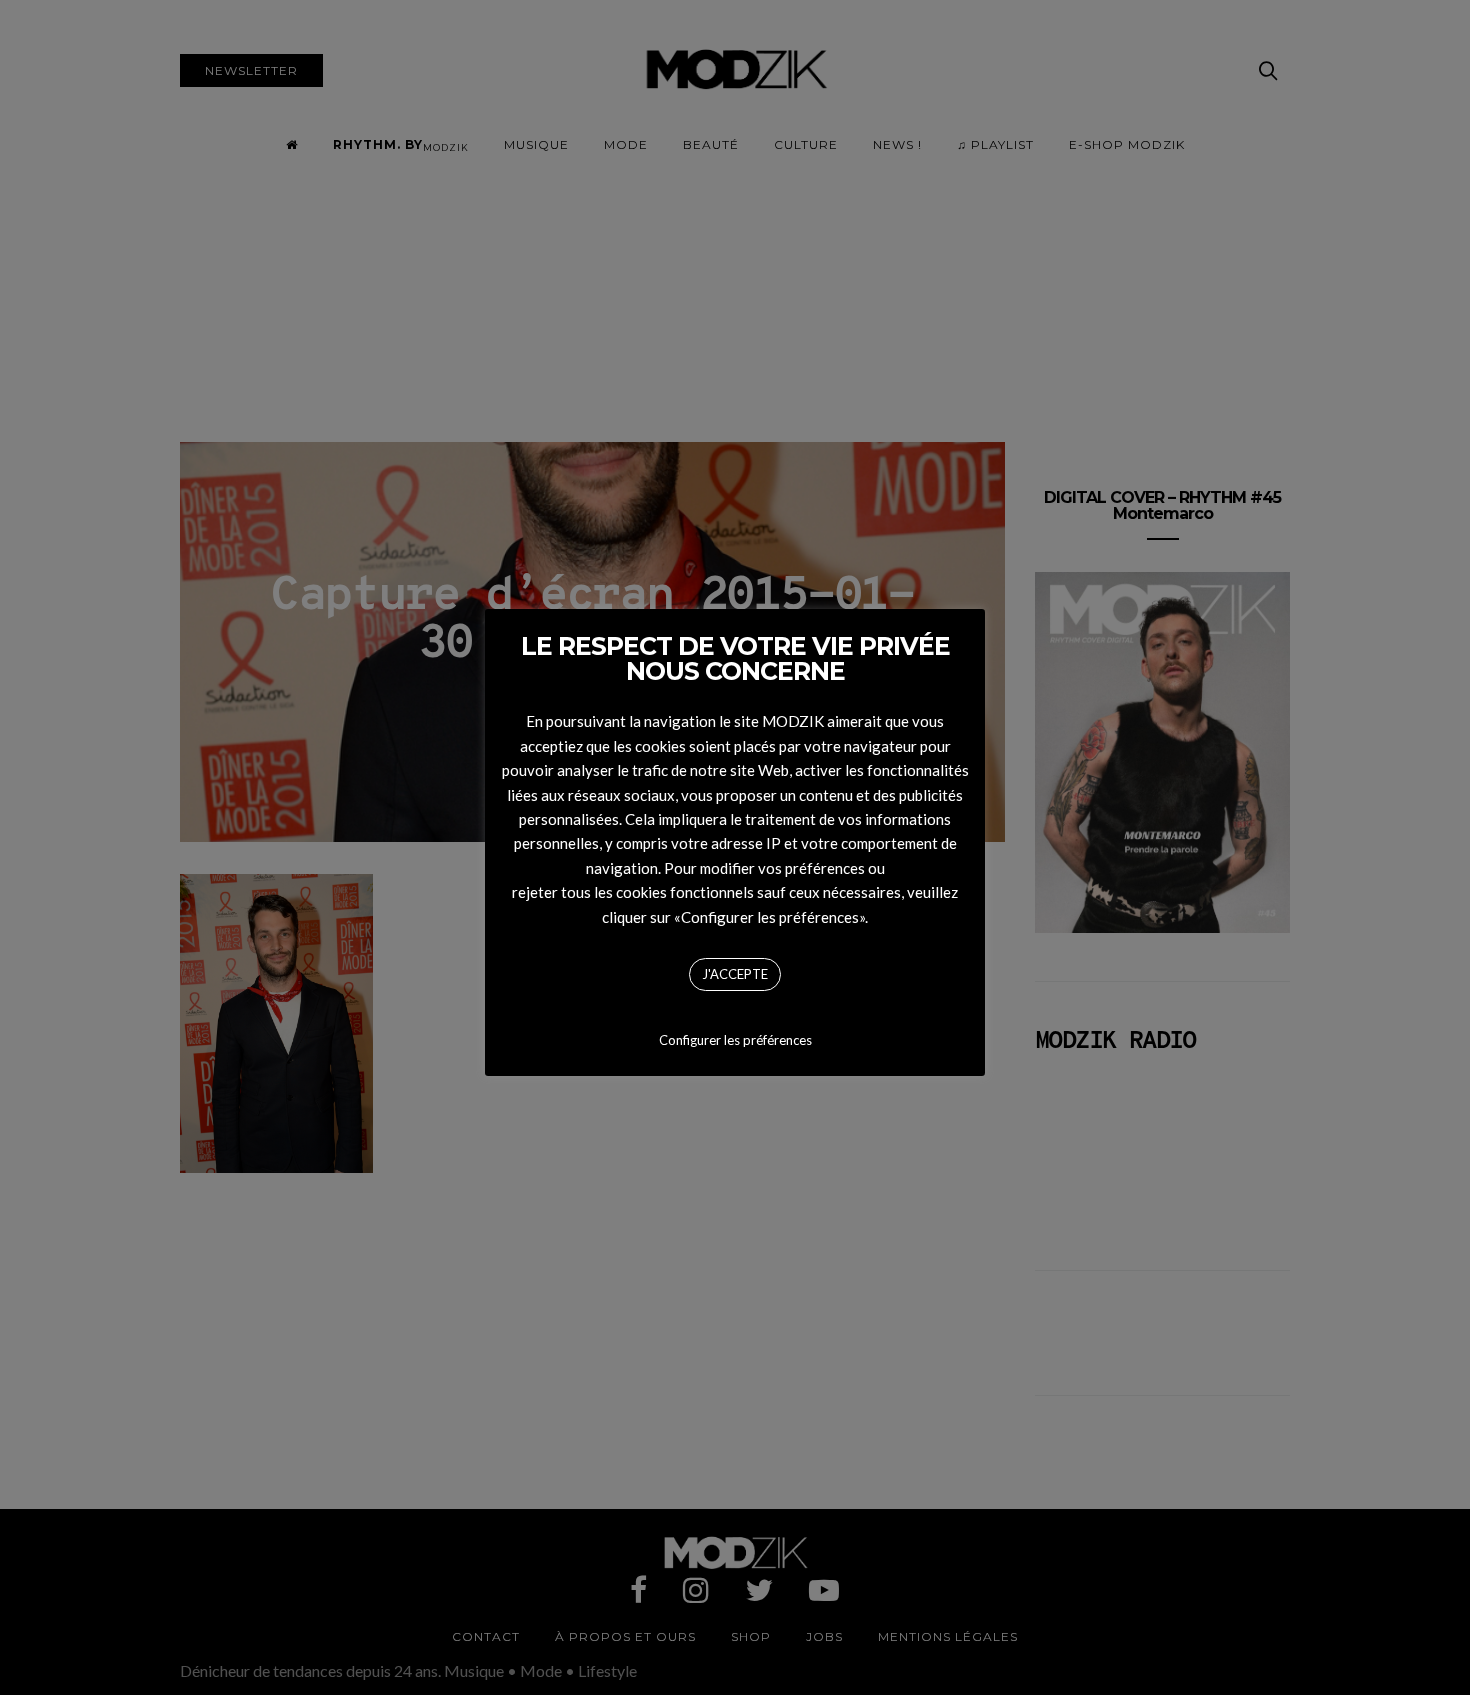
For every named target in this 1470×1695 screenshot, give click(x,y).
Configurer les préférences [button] (735, 1040)
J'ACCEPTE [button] (735, 974)
